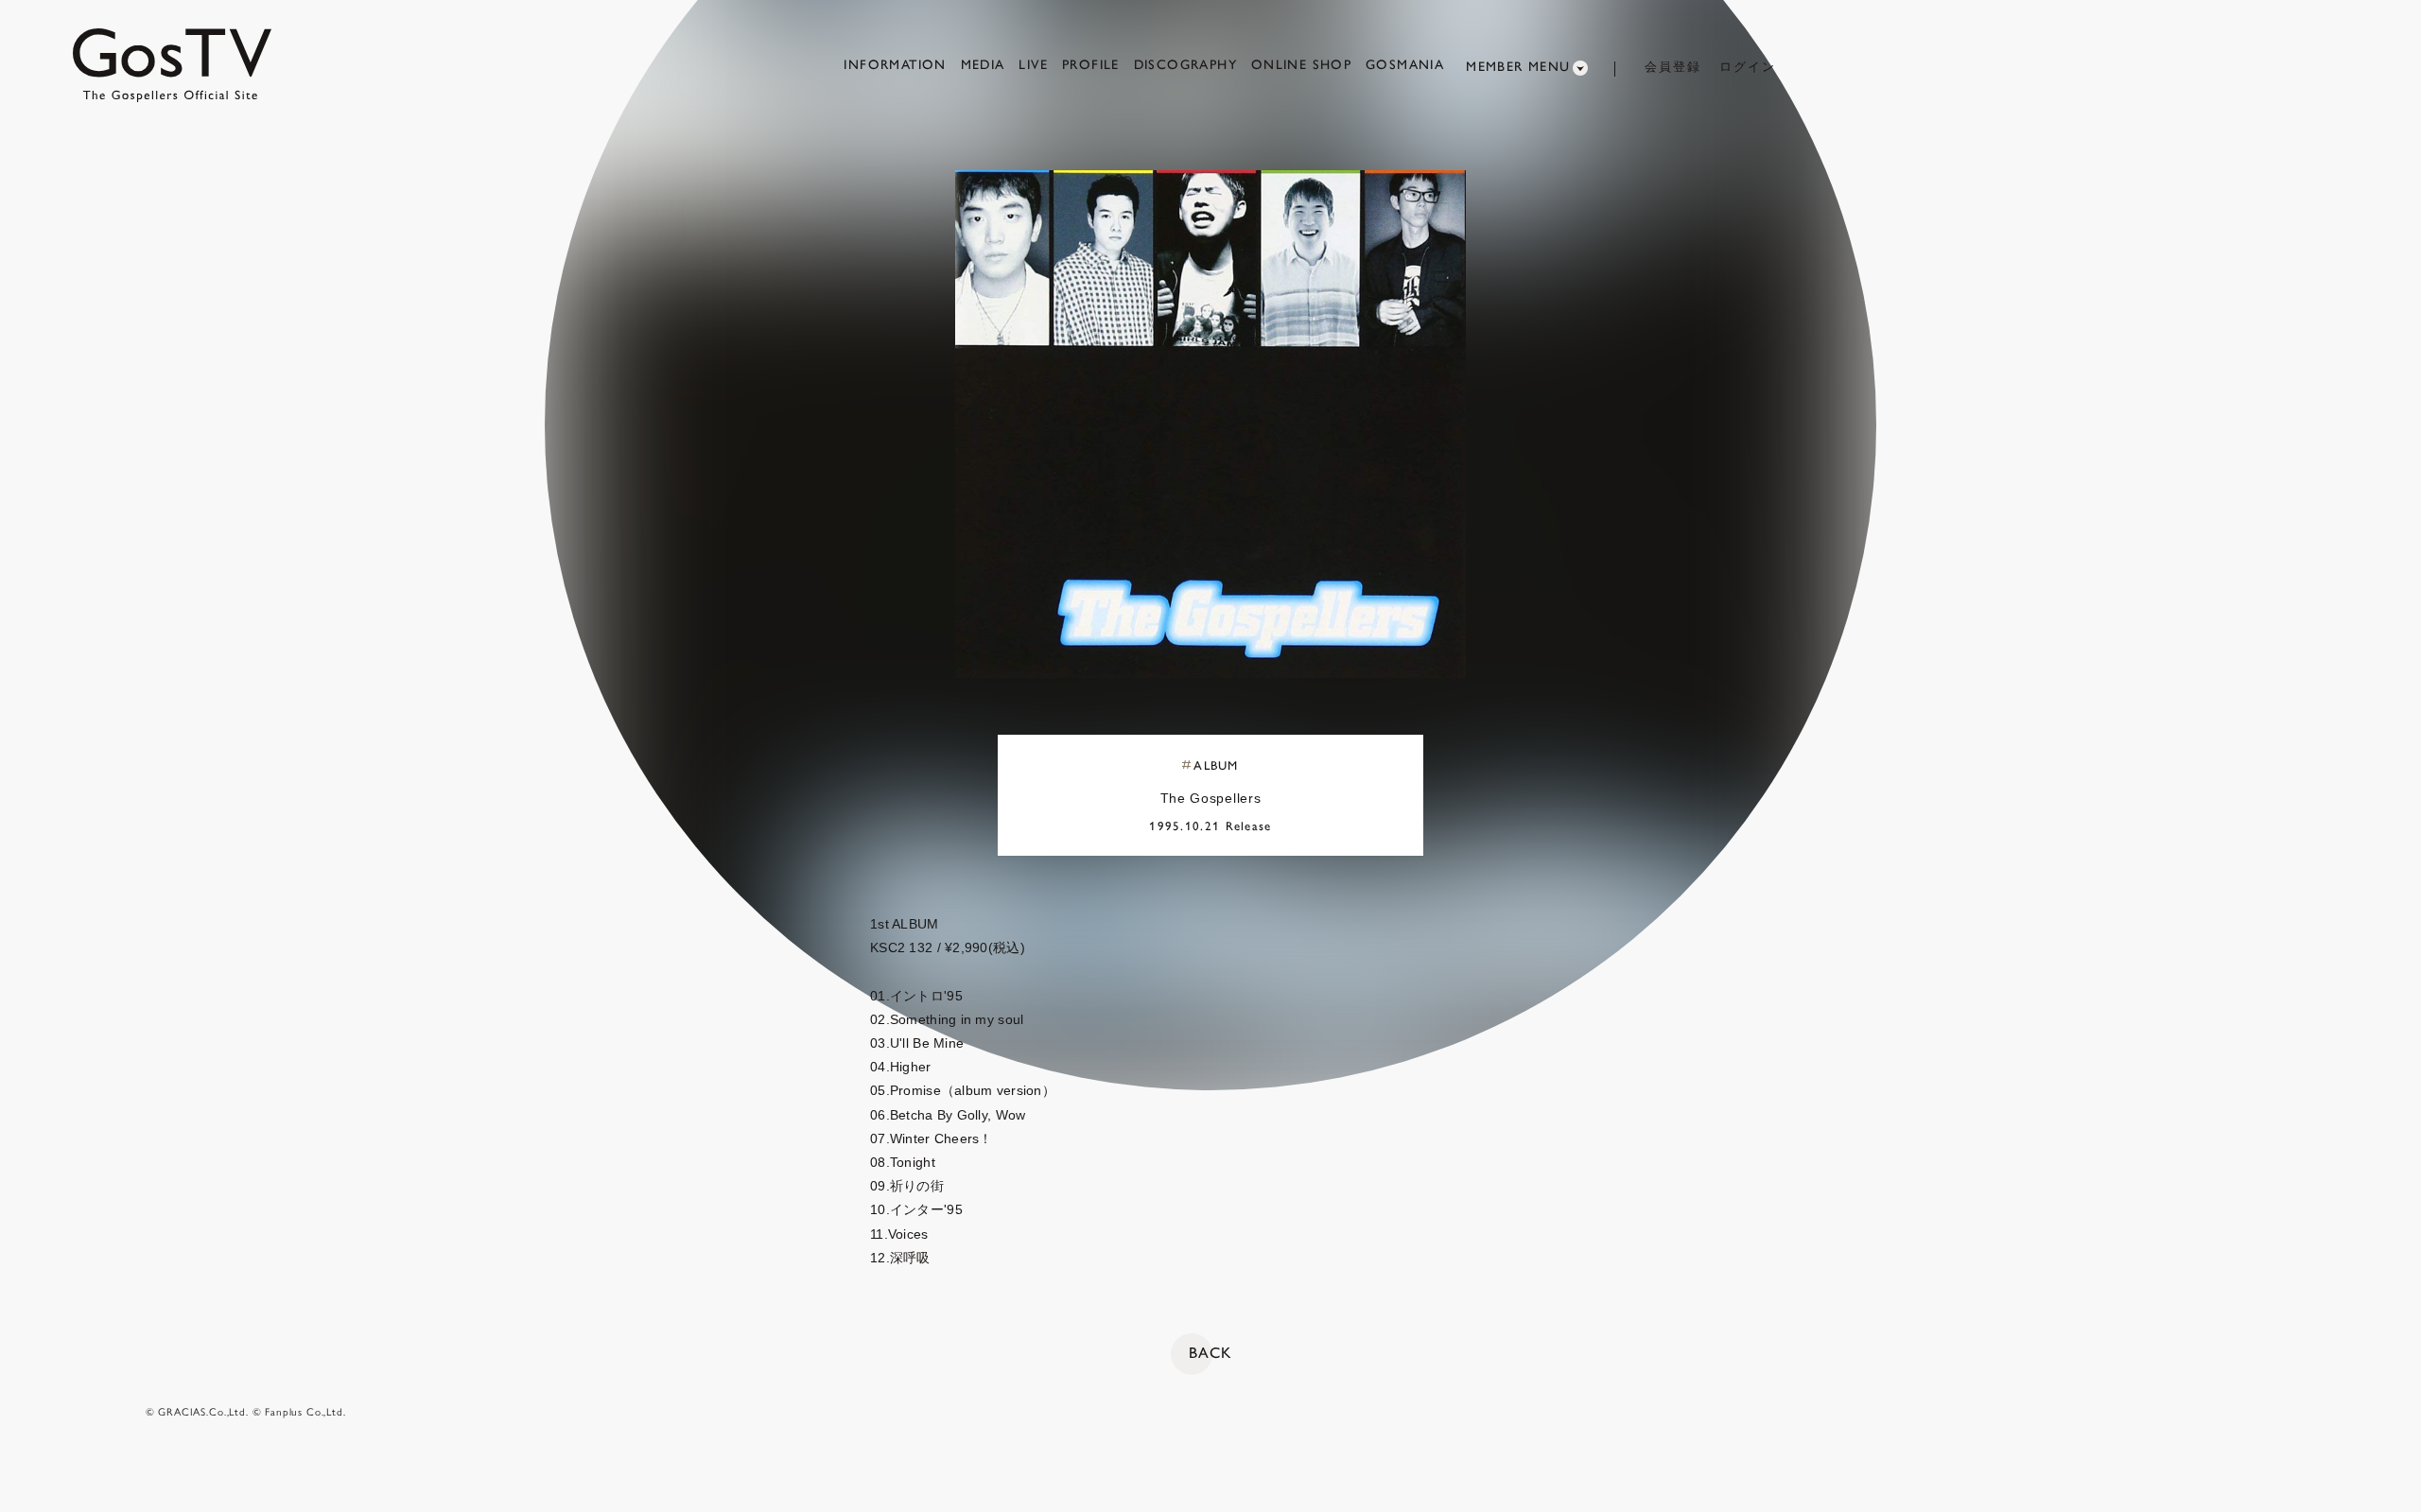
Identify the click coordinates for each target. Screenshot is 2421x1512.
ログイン (1748, 67)
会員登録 (1673, 67)
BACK (1210, 1353)
